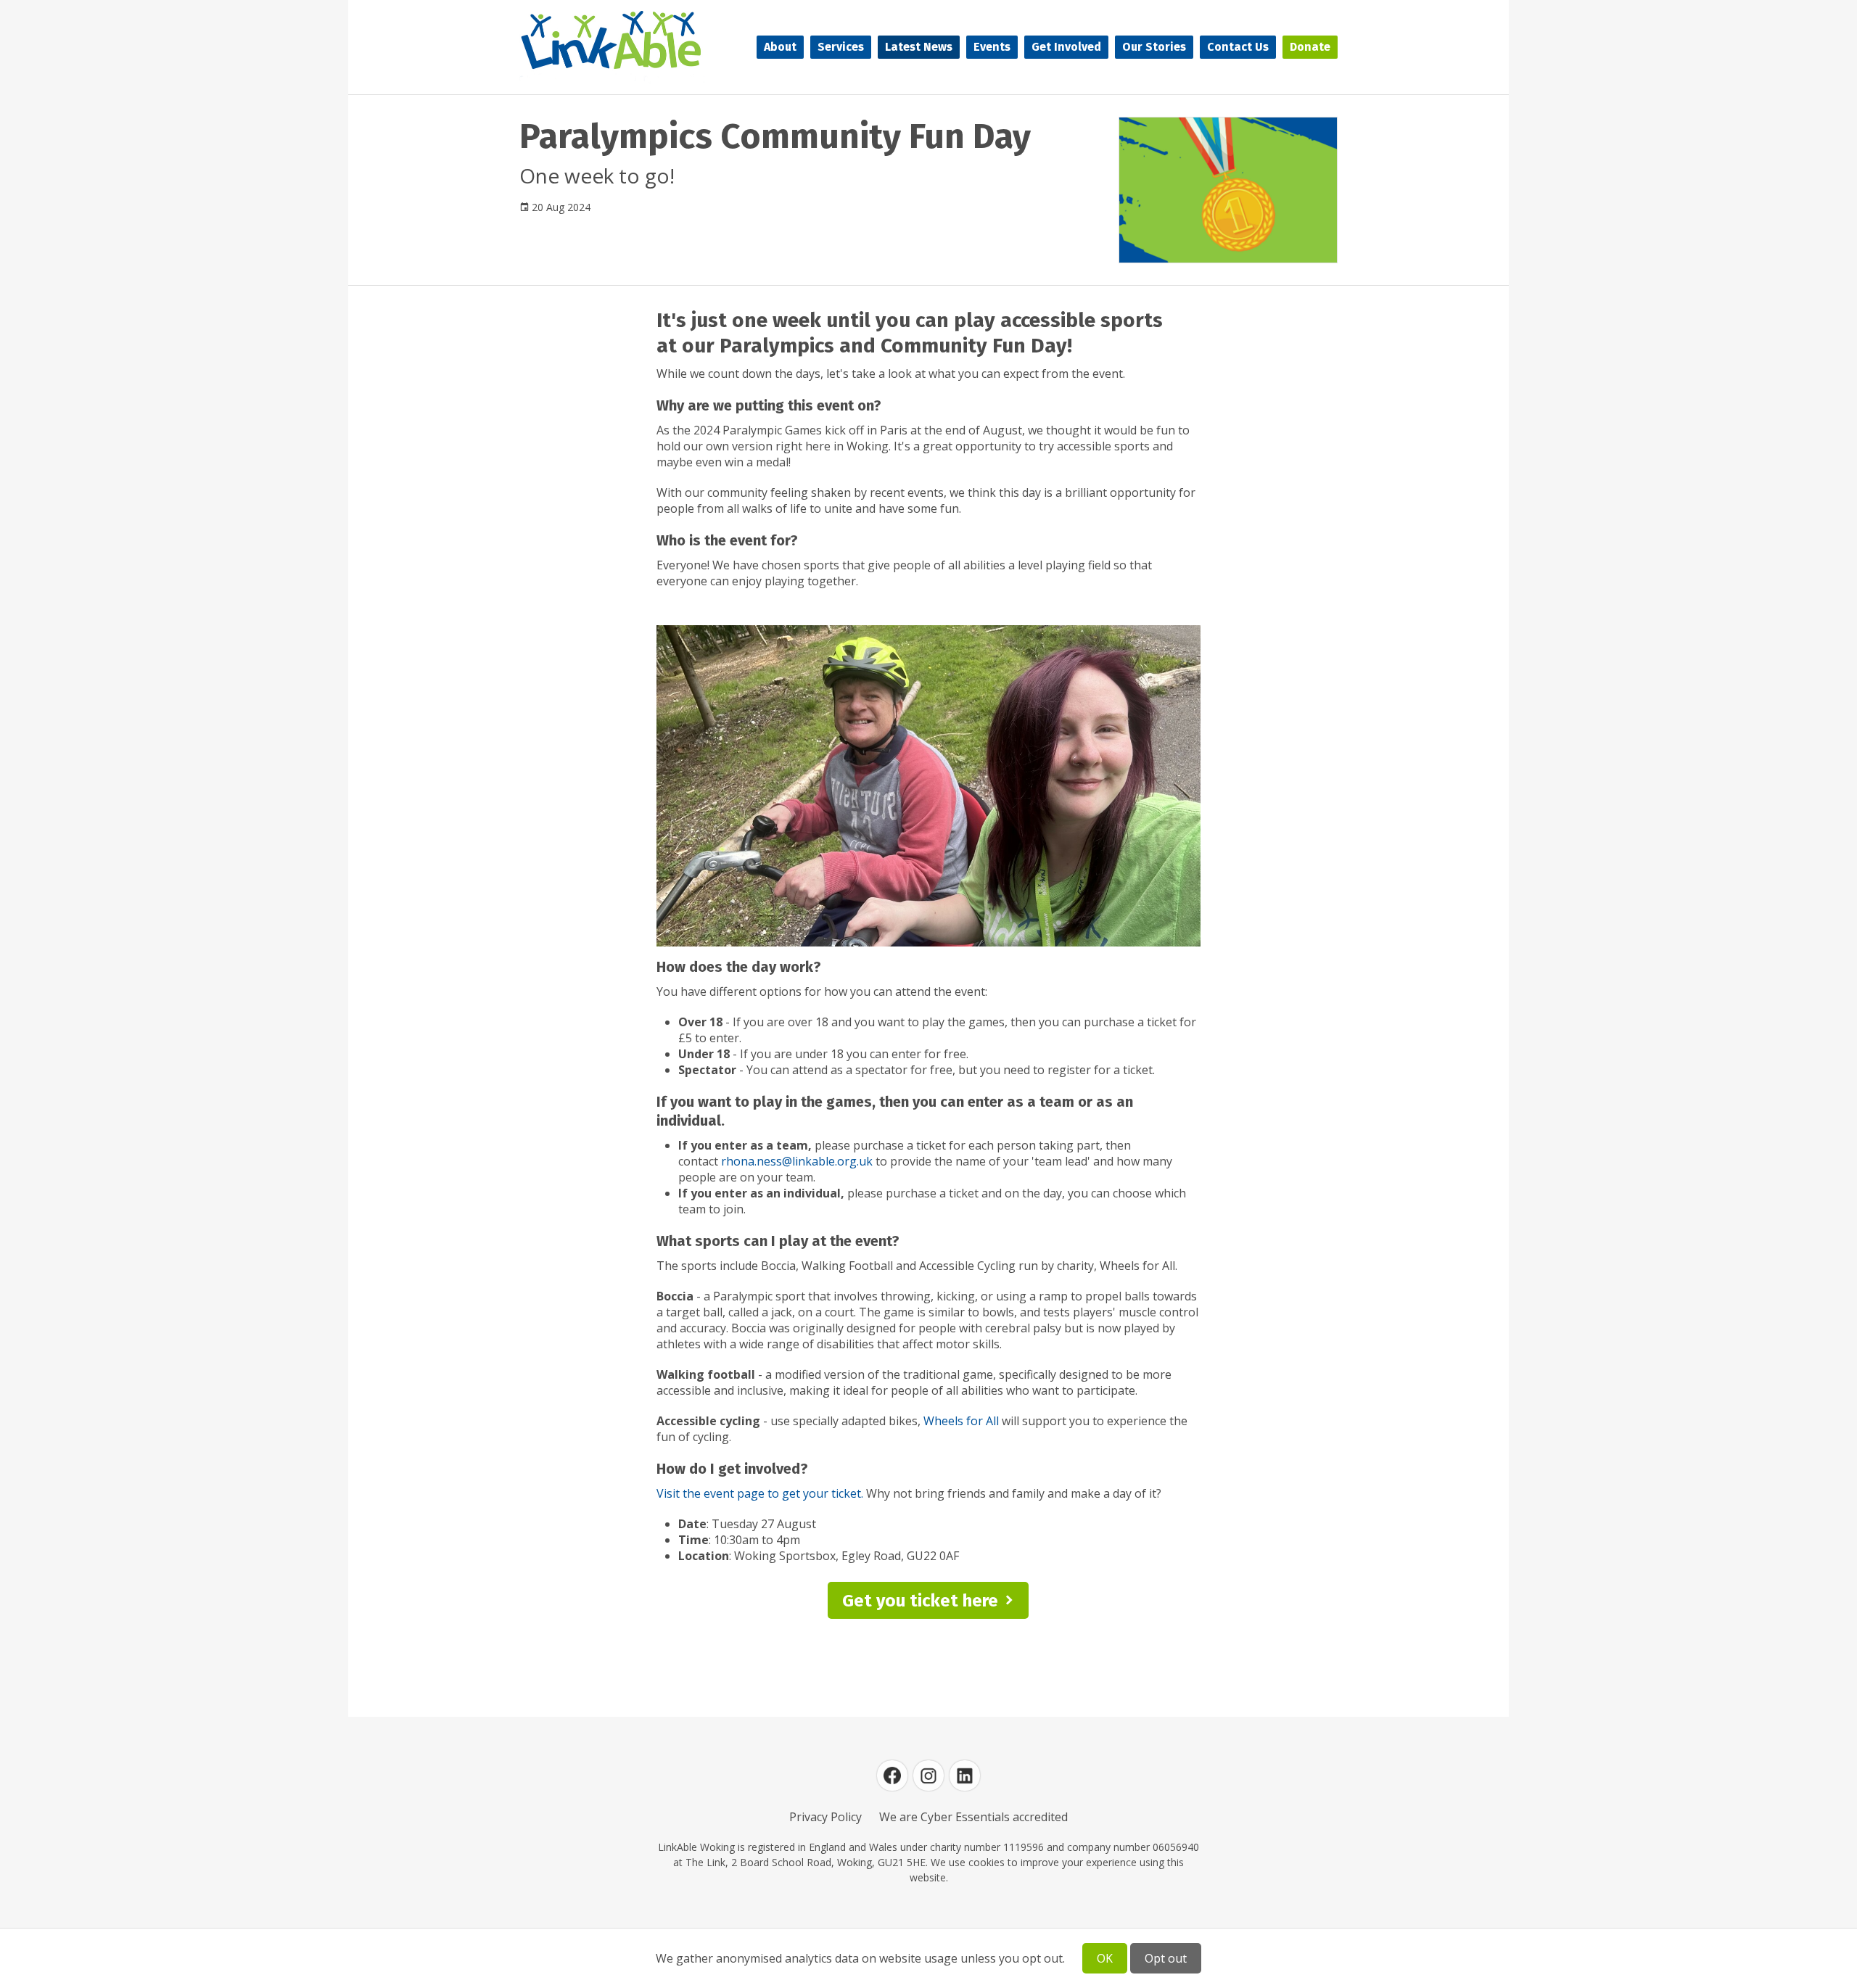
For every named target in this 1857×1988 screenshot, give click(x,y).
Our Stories (1154, 47)
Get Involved (1066, 47)
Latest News (919, 47)
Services (841, 47)
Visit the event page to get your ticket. (760, 1493)
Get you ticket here (920, 1601)
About (780, 47)
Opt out (1166, 1958)
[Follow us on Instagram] (928, 1775)
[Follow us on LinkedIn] (965, 1775)
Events (992, 47)
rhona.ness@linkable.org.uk (797, 1161)
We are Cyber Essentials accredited (973, 1817)
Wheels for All (961, 1421)
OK (1105, 1958)
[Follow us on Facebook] (892, 1775)
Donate (1310, 47)
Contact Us (1238, 47)
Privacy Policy (825, 1817)
